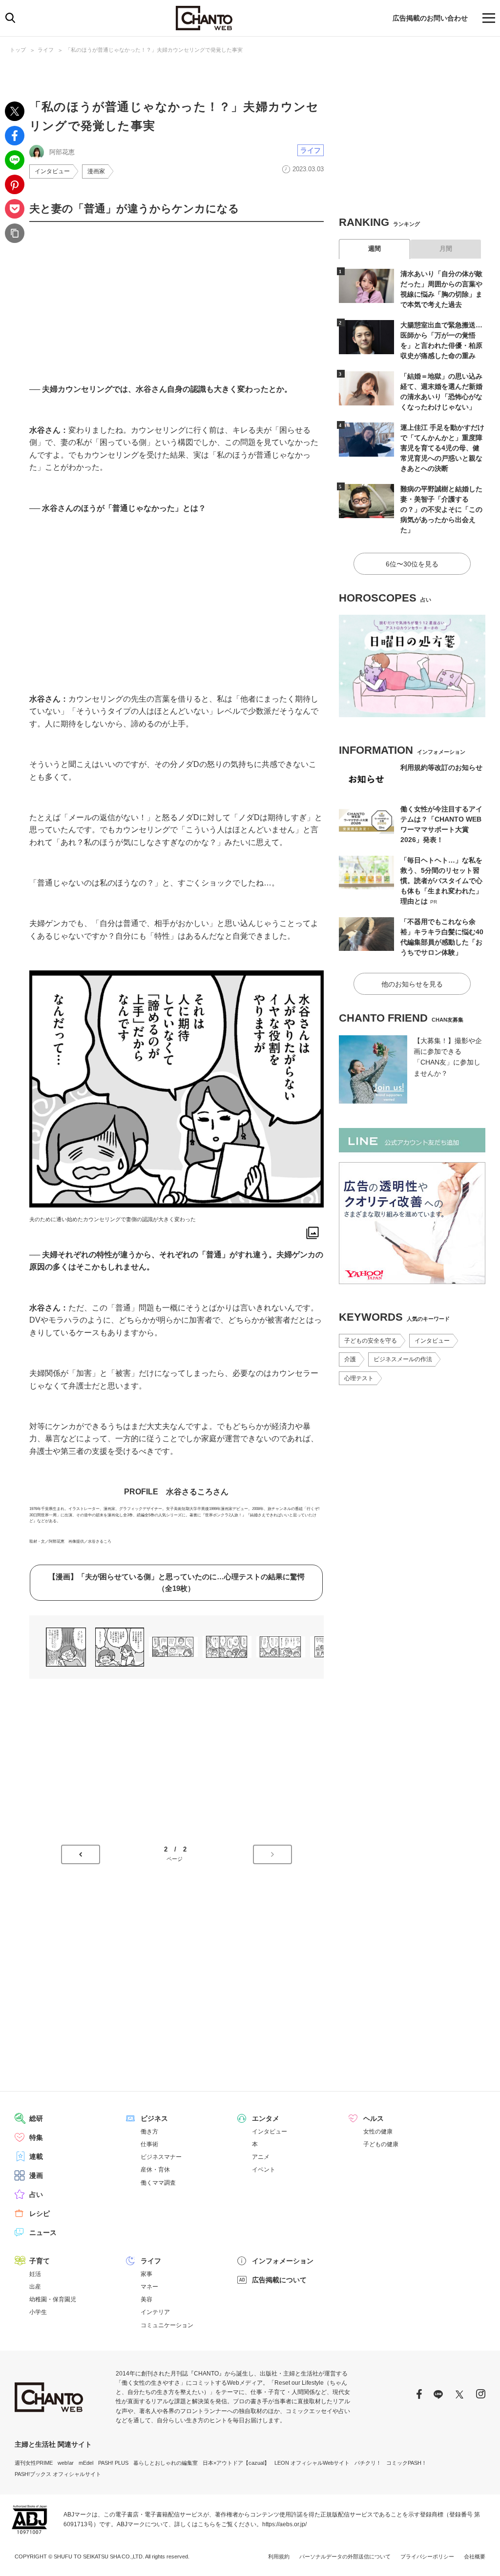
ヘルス (374, 2118)
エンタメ (266, 2118)
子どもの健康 (381, 2144)
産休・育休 (155, 2170)
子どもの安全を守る (371, 1341)
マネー (149, 2287)
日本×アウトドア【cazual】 (236, 2463)
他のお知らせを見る (412, 984)
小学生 (38, 2312)
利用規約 (279, 2556)
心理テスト (359, 1378)
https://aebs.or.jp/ (284, 2524)
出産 (35, 2287)
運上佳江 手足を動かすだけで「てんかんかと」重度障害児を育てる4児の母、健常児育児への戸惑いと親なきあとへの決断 (442, 448)
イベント (264, 2170)
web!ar (66, 2463)
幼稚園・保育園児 (53, 2299)
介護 (350, 1359)
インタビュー (52, 171)
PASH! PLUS (113, 2463)
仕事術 (149, 2144)
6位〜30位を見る (412, 564)
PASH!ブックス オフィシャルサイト (58, 2474)
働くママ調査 (158, 2183)
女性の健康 (378, 2132)
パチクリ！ (368, 2463)
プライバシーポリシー (427, 2556)
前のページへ (81, 1854)
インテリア (155, 2312)
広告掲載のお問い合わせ (430, 18)
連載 (36, 2156)
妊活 (35, 2274)
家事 (146, 2274)
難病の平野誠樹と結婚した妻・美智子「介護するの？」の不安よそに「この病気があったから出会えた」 (441, 509)
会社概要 (475, 2556)
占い (36, 2194)
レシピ (40, 2214)
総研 (36, 2118)
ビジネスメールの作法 (403, 1359)
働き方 (149, 2132)
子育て (40, 2261)
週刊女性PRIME (34, 2463)
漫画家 (96, 171)
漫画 (36, 2175)
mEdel (86, 2463)
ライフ (46, 50)
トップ (18, 50)
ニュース (43, 2233)
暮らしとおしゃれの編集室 (166, 2463)
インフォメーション (283, 2261)
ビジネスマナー (161, 2157)
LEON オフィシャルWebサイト (312, 2463)
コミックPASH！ (406, 2463)
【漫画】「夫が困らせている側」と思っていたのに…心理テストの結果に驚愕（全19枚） (177, 1582)
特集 (36, 2137)
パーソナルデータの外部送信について (345, 2556)
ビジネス (154, 2118)
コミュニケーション (167, 2325)
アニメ (261, 2157)
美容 (146, 2299)
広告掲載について (279, 2280)
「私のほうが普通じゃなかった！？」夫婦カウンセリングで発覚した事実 (154, 50)
